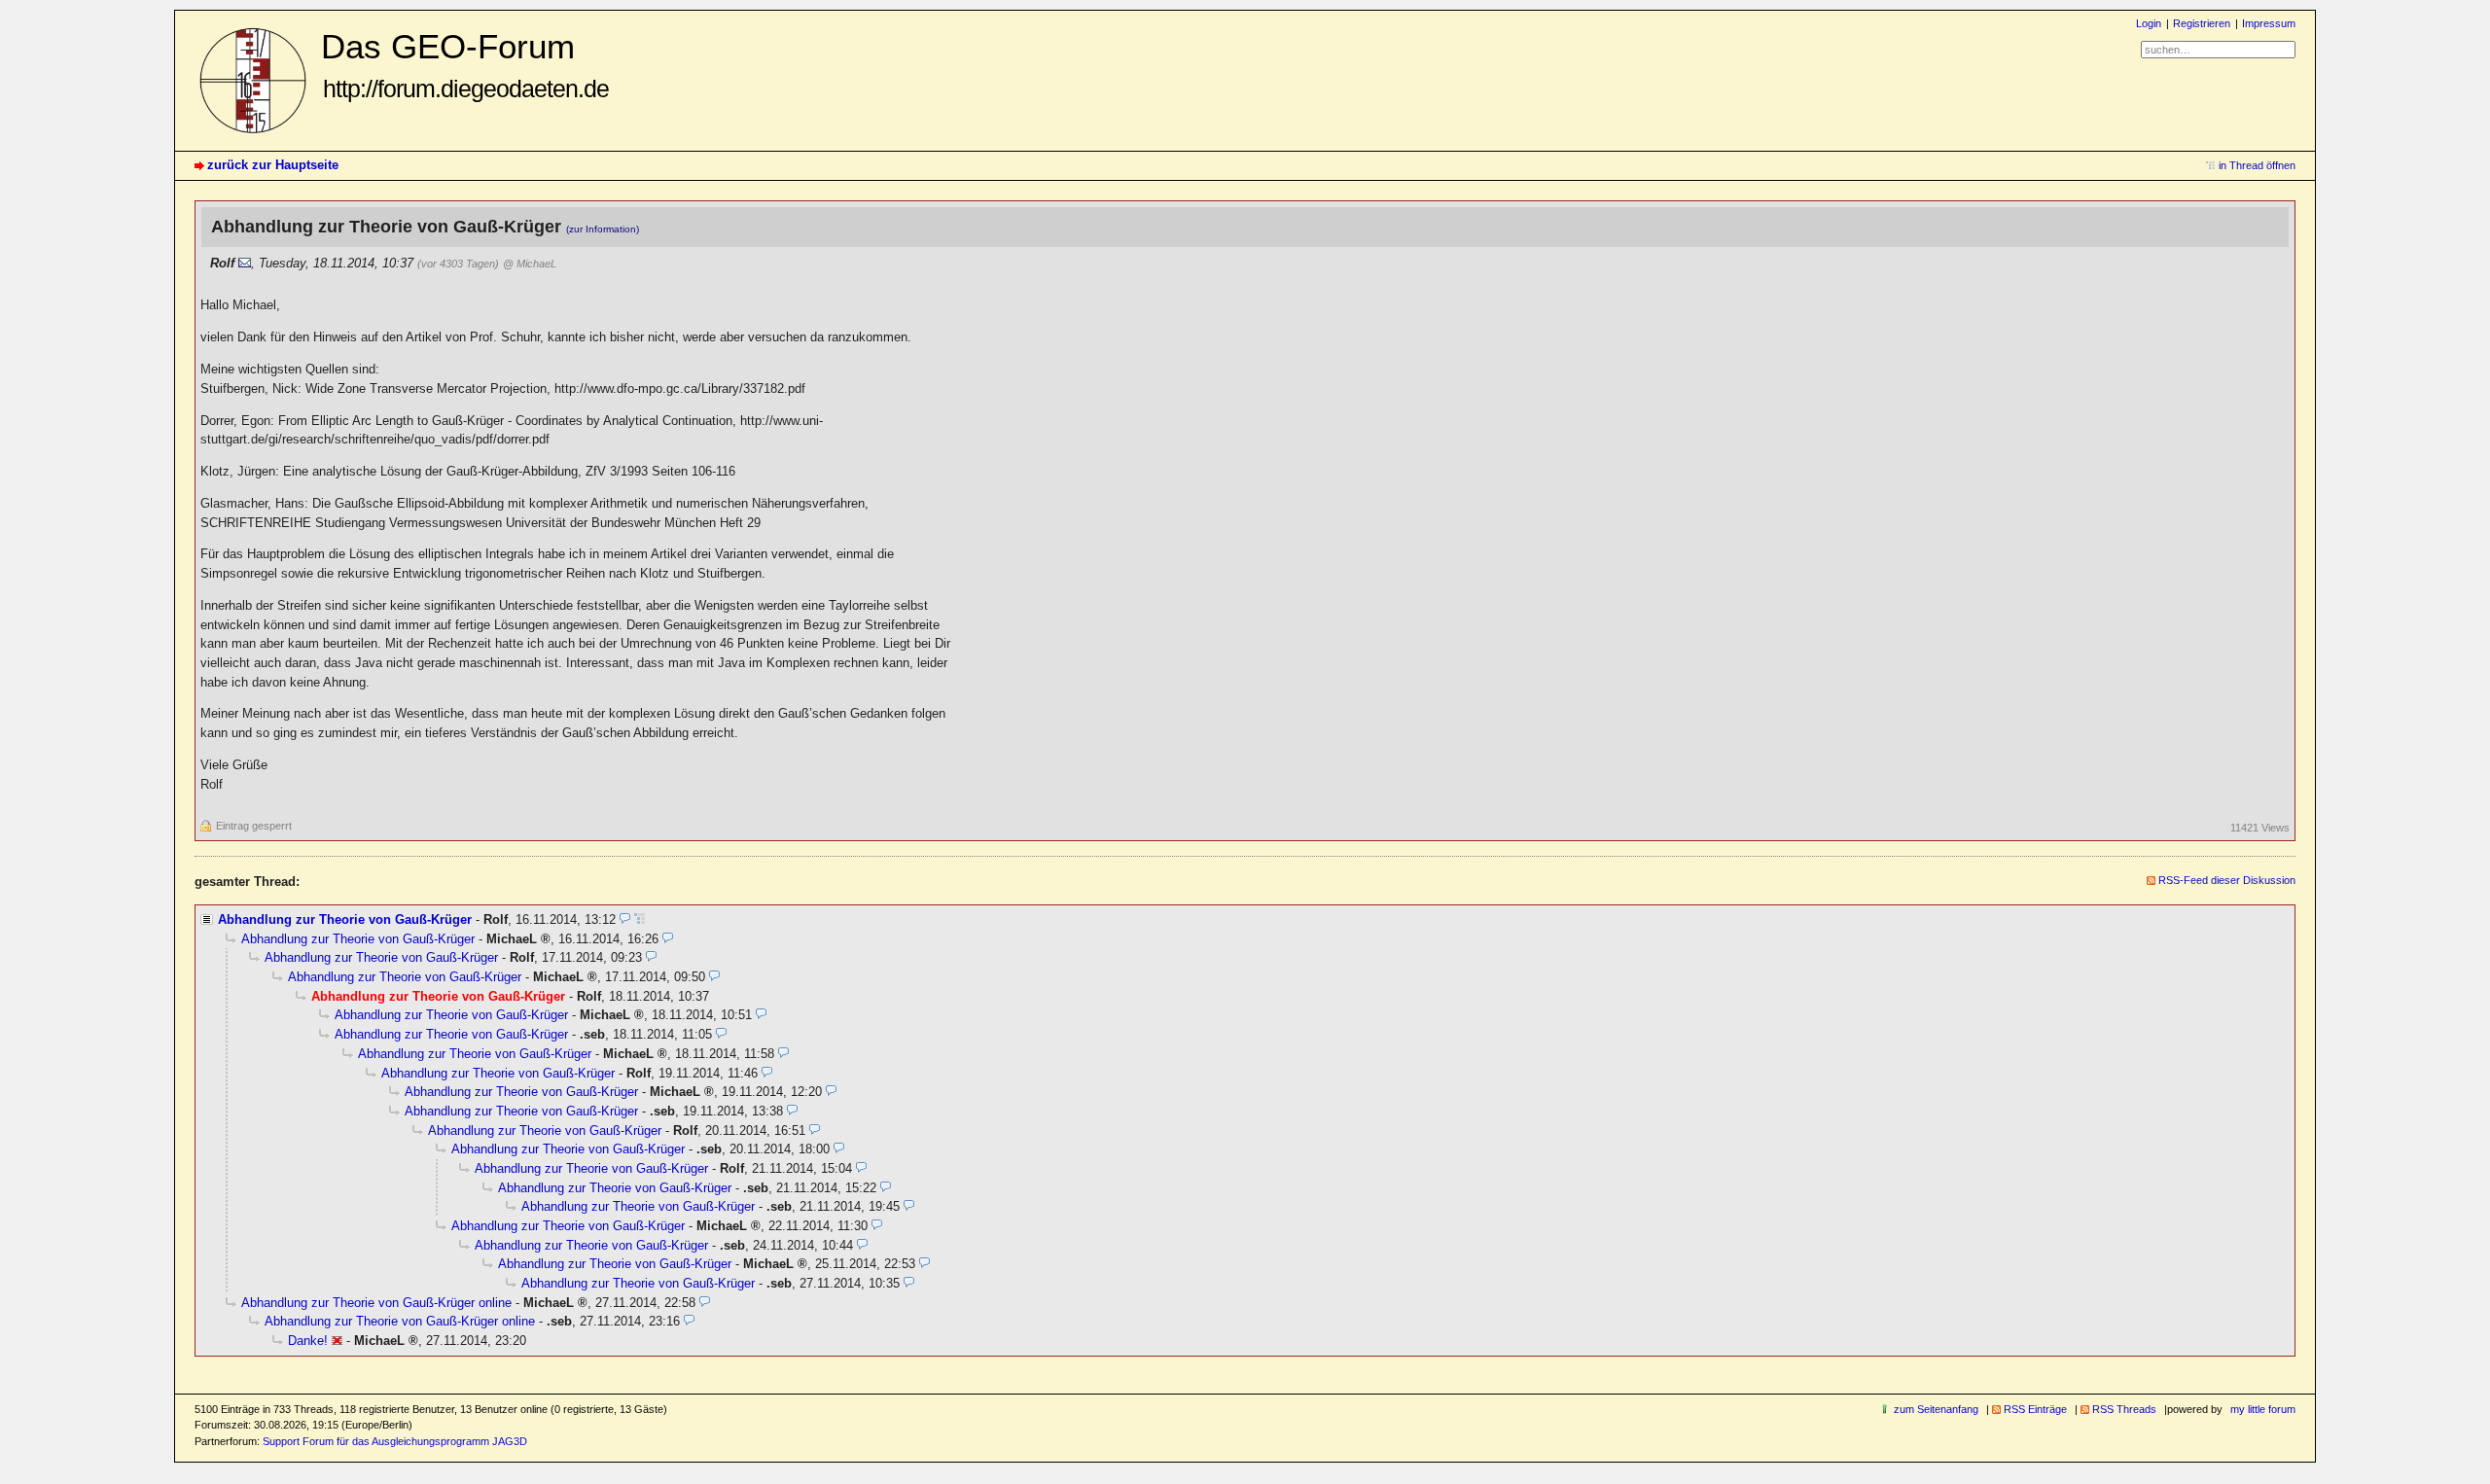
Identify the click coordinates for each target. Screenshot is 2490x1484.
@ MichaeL (530, 264)
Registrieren (2202, 23)
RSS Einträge (2035, 1409)
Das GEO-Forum (465, 65)
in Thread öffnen (2257, 165)
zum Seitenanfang (1936, 1409)
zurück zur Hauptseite (273, 165)
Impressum (2269, 23)
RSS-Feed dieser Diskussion (2227, 880)
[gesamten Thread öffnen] (640, 919)
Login (2149, 23)
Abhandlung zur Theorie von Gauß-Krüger (345, 919)
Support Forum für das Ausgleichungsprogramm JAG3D (395, 1441)
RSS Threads (2124, 1409)
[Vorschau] (625, 919)
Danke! (308, 1341)
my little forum (2263, 1409)
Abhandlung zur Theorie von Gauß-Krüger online (376, 1303)
